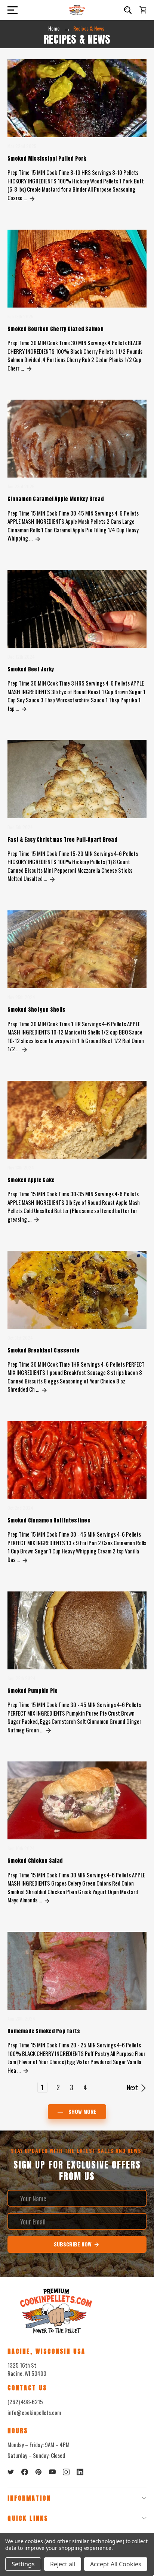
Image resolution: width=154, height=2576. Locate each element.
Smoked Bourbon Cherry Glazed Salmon (56, 329)
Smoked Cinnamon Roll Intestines (49, 1520)
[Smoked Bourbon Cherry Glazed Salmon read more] (29, 368)
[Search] (128, 10)
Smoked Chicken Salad (35, 1861)
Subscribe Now (73, 2244)
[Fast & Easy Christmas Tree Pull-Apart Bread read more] (52, 878)
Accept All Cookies (116, 2564)
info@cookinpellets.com (34, 2412)
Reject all (63, 2564)
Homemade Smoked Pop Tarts (44, 2031)
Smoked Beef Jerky (31, 669)
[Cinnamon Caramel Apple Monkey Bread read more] (38, 538)
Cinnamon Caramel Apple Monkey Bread (56, 499)
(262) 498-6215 (25, 2402)
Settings (23, 2564)
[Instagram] (66, 2472)
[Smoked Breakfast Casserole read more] (44, 1389)
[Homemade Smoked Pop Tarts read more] (26, 2070)
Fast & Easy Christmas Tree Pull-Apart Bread (62, 840)
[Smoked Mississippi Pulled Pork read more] (32, 198)
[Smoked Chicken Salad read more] (47, 1900)
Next (133, 2087)
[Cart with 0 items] (143, 10)
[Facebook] (25, 2472)
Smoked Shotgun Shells (36, 1010)
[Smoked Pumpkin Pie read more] (49, 1730)
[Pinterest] (38, 2472)
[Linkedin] (80, 2472)
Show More (82, 2111)
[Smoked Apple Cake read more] (37, 1219)
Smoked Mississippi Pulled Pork (47, 159)
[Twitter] (11, 2472)
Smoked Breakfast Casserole (44, 1350)
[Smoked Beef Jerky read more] (24, 708)
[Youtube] (52, 2472)
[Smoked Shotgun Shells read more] (25, 1049)
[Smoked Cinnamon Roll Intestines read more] (25, 1559)
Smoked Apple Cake (31, 1180)
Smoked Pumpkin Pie (33, 1691)
